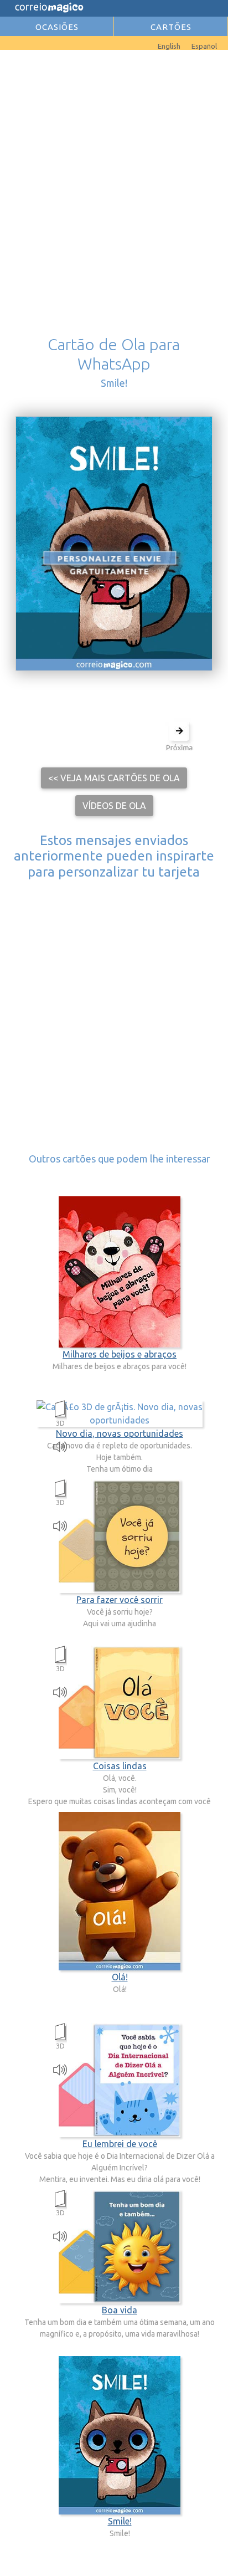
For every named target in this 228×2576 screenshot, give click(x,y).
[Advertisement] (114, 177)
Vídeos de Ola (114, 806)
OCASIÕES (57, 27)
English (169, 46)
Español (204, 46)
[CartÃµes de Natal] (17, 43)
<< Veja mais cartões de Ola (114, 778)
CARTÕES (171, 27)
